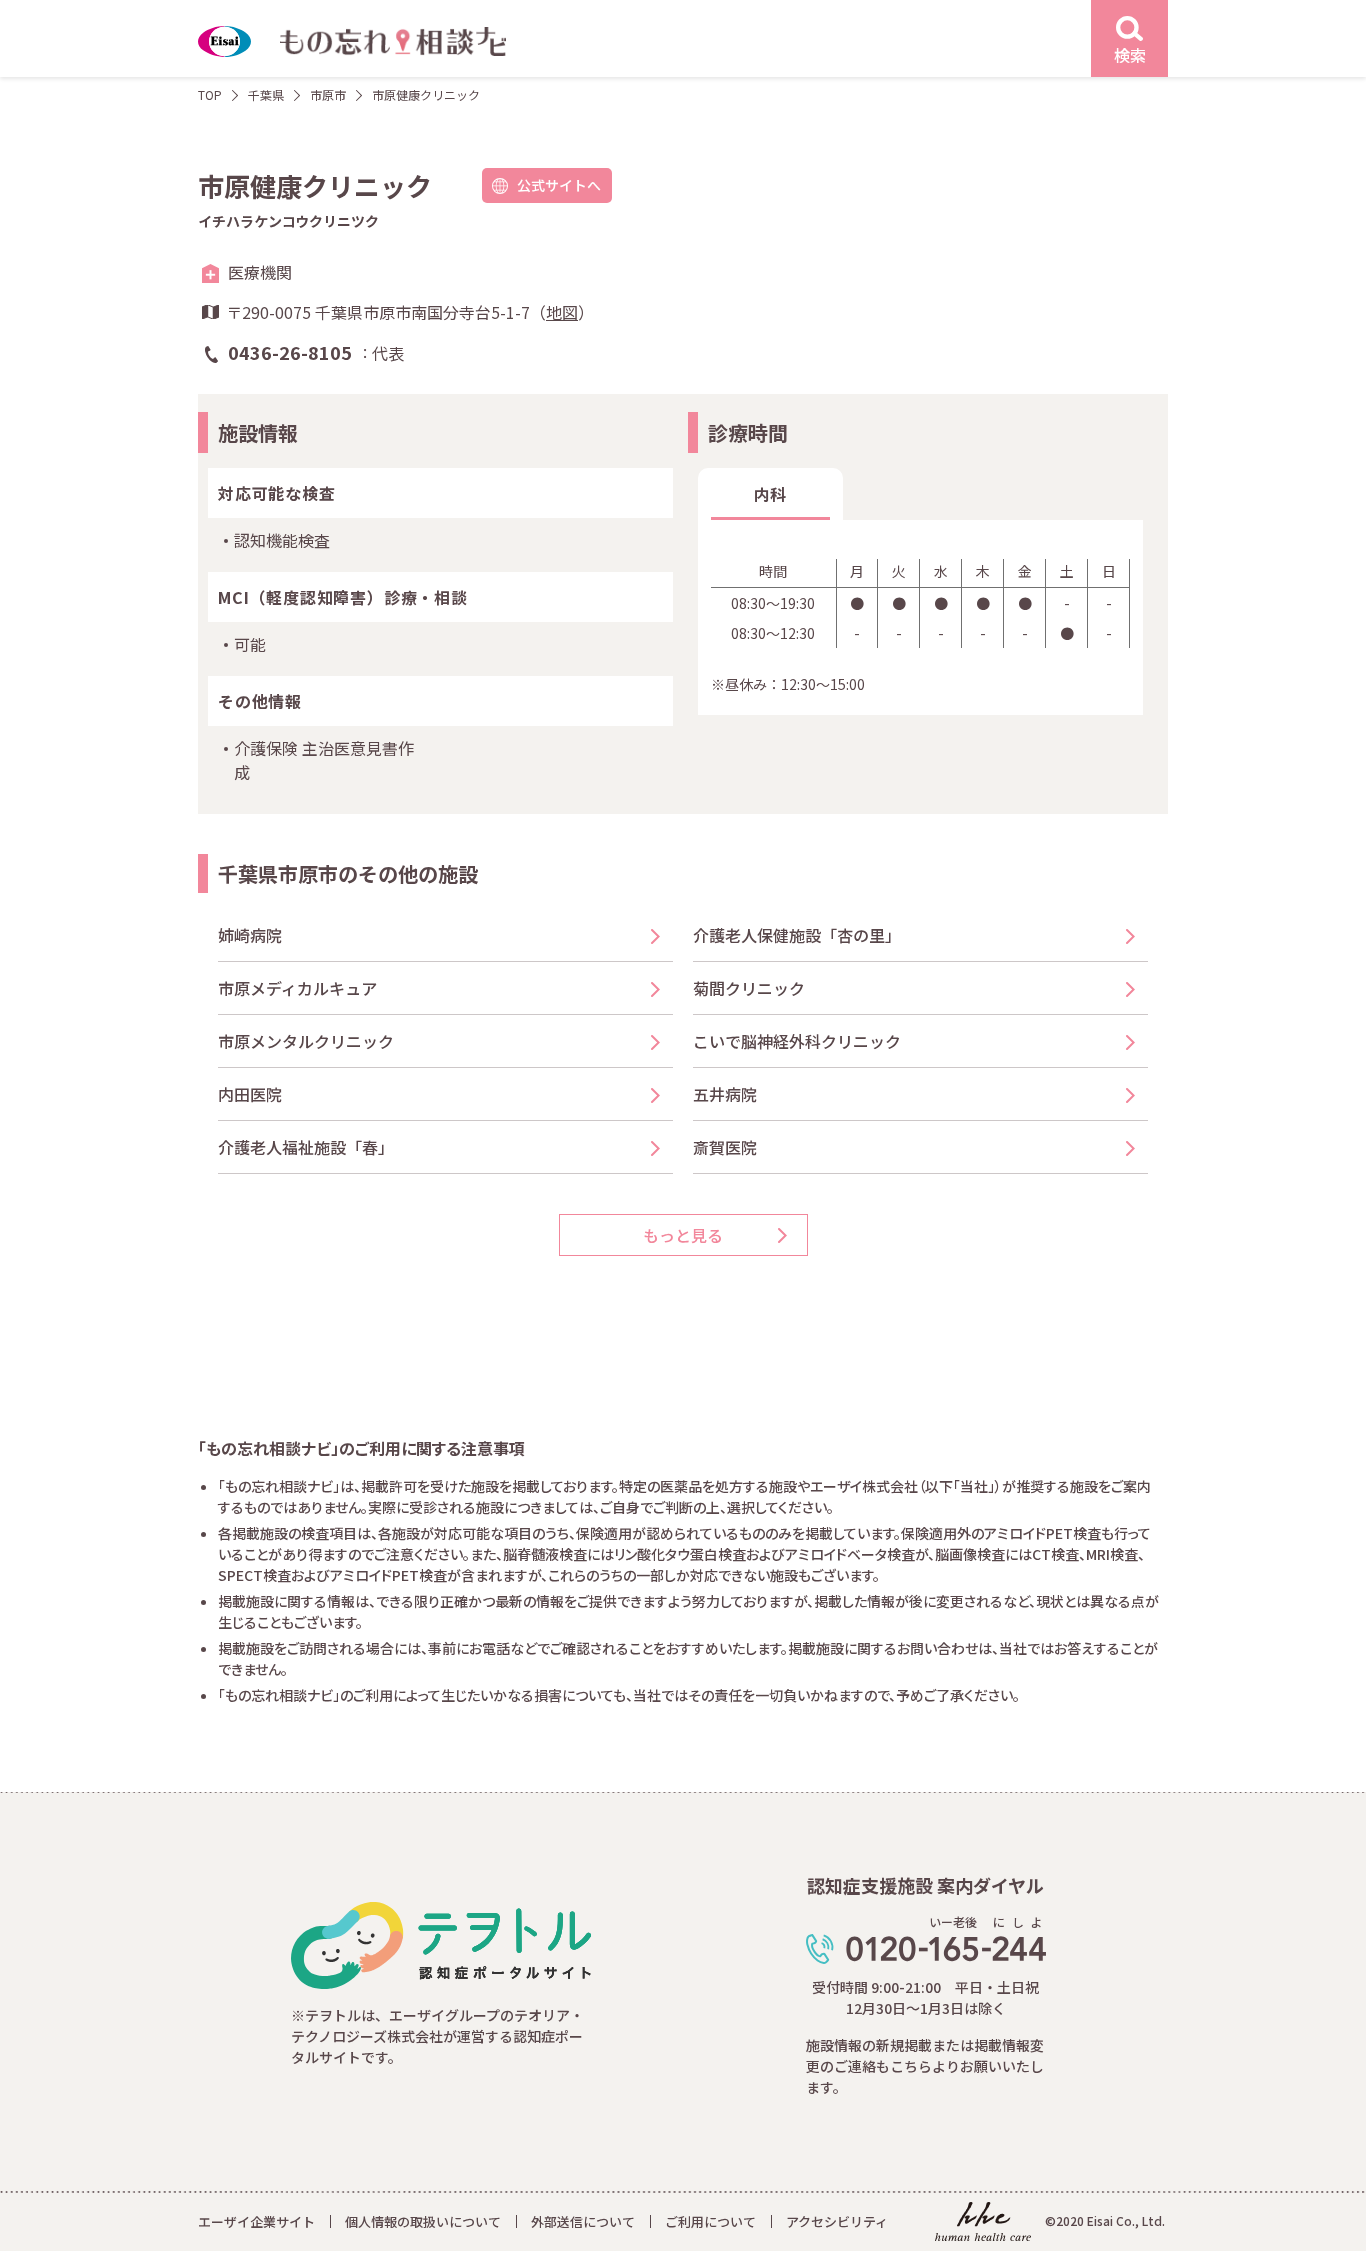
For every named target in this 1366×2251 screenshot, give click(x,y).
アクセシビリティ (837, 2221)
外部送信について (583, 2221)
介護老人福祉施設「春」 (306, 1147)
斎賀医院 (725, 1147)
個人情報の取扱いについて (423, 2221)
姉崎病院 (250, 935)
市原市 (328, 94)
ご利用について (710, 2221)
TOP (210, 94)
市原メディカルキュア (297, 988)
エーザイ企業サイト (256, 2221)
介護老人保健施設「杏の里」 (797, 935)
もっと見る (683, 1235)
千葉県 (266, 94)
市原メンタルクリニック (306, 1041)
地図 (562, 312)
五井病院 (725, 1094)
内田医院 (250, 1094)
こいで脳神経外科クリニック (797, 1041)
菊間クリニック (749, 988)
